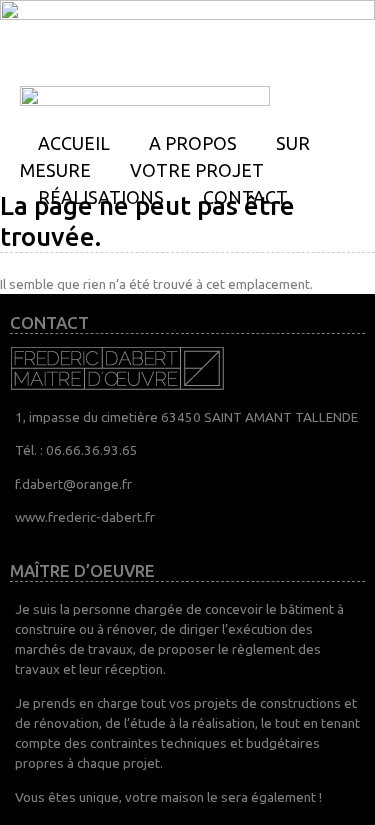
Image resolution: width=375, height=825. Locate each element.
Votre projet (197, 170)
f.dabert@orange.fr (73, 484)
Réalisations (101, 197)
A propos (193, 143)
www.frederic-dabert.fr (85, 517)
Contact (245, 197)
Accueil (74, 143)
